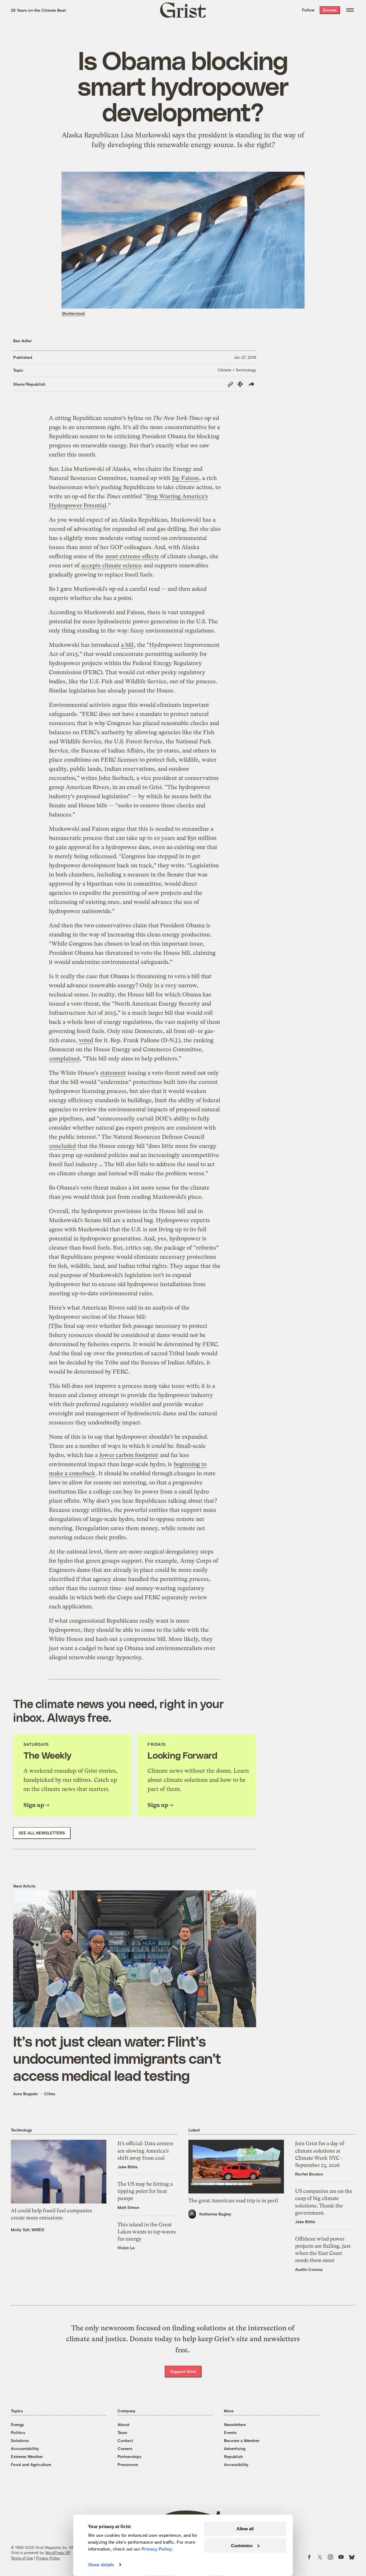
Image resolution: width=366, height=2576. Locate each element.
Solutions (20, 2440)
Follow (308, 10)
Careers (125, 2448)
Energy (17, 2424)
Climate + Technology (237, 370)
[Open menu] (350, 10)
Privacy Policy (48, 2558)
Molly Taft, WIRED (28, 2230)
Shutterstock (73, 313)
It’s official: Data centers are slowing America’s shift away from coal (145, 2150)
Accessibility (236, 2464)
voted (86, 1040)
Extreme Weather (27, 2456)
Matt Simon (128, 2207)
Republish (233, 2456)
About (123, 2424)
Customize (242, 2545)
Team (122, 2432)
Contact (125, 2440)
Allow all (245, 2529)
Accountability (25, 2448)
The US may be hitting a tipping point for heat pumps (145, 2191)
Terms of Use (22, 2558)
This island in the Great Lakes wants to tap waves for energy (147, 2232)
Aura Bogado (26, 2094)
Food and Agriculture (31, 2464)
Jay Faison (185, 478)
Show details (101, 2565)
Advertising (235, 2448)
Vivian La (126, 2248)
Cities (50, 2094)
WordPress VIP (58, 2553)
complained (64, 1059)
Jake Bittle (128, 2167)
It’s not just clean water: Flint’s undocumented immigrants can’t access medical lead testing (117, 2058)
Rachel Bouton (309, 2174)
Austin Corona (309, 2269)
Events (230, 2432)
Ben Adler (22, 341)
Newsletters (235, 2424)
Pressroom (128, 2464)
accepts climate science (112, 566)
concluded (62, 1146)
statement (113, 1073)
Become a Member (242, 2440)
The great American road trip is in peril (233, 2200)
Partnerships (129, 2456)
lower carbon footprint (129, 1455)
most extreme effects (132, 556)
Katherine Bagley (215, 2214)
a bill (127, 645)
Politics (18, 2432)
